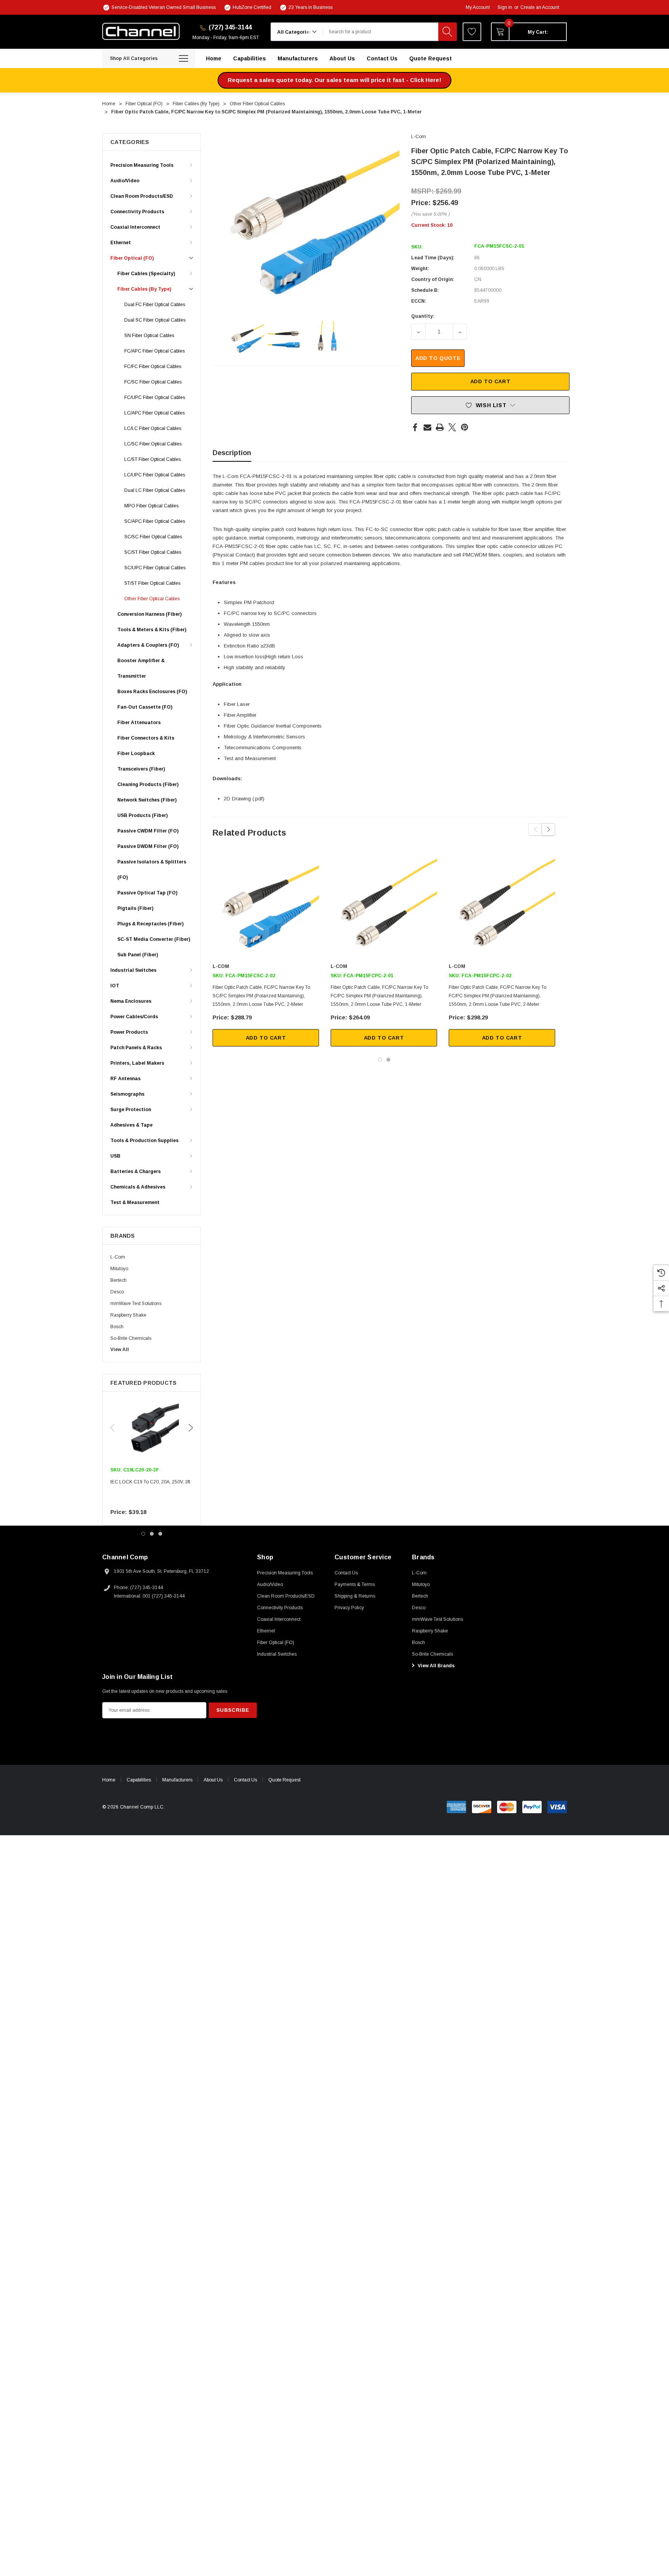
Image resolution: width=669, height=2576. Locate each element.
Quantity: (423, 316)
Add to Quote (438, 358)
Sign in (505, 7)
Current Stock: (432, 225)
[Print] (440, 427)
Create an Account (540, 7)
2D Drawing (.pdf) (244, 799)
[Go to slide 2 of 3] (152, 1534)
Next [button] (191, 1428)
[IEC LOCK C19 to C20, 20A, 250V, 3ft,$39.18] (152, 1428)
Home (109, 1780)
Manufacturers (177, 1780)
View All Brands (436, 1666)
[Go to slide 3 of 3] (160, 1534)
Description (232, 453)
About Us (213, 1780)
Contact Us (245, 1780)
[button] (334, 80)
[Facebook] (415, 427)
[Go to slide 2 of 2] (388, 1060)
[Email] (427, 427)
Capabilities (139, 1780)
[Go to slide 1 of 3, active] (143, 1534)
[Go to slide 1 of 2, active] (380, 1060)
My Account (478, 7)
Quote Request (284, 1780)
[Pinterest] (465, 427)
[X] (452, 427)
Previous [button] (112, 1428)
